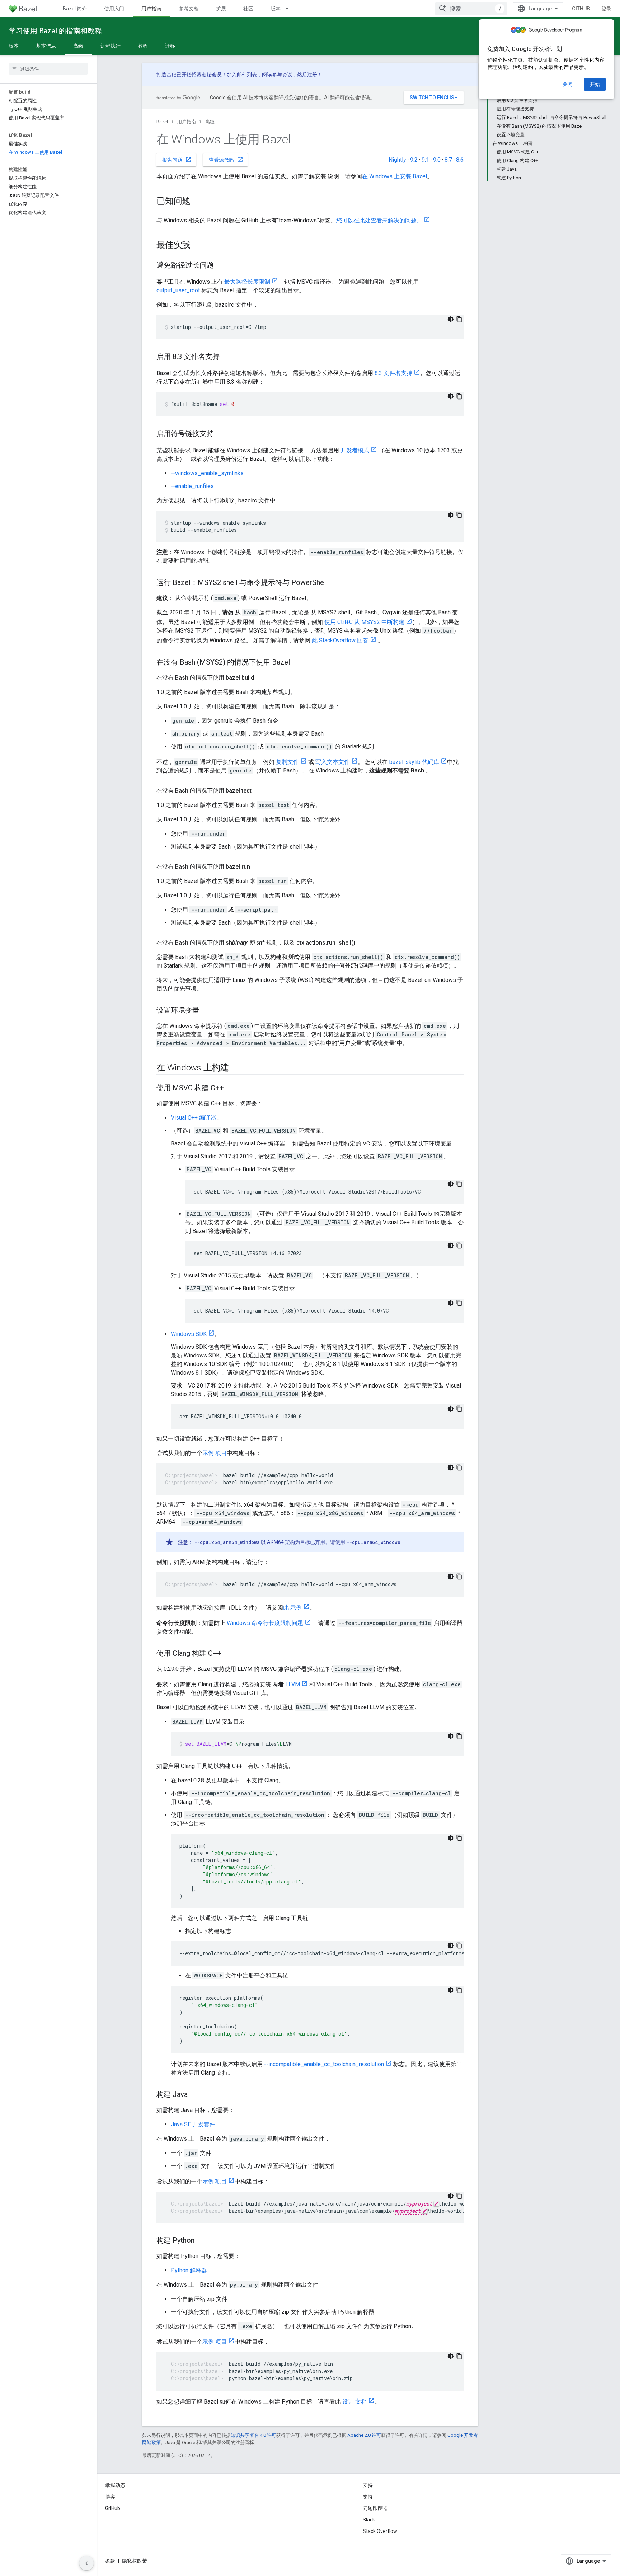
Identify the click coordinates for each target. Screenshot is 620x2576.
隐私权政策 (135, 2561)
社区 (248, 9)
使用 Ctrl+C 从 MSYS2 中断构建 (364, 622)
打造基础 (166, 75)
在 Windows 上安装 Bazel (394, 176)
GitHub (581, 9)
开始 (595, 84)
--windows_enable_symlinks (207, 473)
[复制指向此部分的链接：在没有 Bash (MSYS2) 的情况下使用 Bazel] (297, 663)
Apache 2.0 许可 (364, 2435)
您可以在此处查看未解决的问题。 (379, 220)
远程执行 (111, 46)
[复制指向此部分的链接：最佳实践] (198, 246)
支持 (368, 2497)
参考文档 (189, 9)
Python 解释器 (189, 2270)
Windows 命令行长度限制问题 (265, 1623)
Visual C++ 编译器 (194, 1118)
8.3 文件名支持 (393, 373)
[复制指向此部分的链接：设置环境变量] (207, 1011)
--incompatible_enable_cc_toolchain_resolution (324, 2064)
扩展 (221, 9)
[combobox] (471, 9)
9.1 (425, 160)
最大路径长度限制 (247, 282)
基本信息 (46, 46)
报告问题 (177, 160)
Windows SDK (189, 1334)
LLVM (293, 1684)
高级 (78, 46)
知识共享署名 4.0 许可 (253, 2435)
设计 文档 (354, 2402)
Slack (369, 2520)
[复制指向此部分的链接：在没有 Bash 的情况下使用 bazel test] (259, 791)
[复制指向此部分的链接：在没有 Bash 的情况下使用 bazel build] (261, 678)
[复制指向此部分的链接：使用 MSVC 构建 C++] (231, 1088)
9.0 (437, 160)
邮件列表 (247, 75)
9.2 (414, 160)
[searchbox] (48, 69)
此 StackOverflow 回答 (340, 640)
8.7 (448, 160)
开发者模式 (355, 450)
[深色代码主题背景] (451, 319)
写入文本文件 (333, 762)
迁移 (170, 46)
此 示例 (292, 1608)
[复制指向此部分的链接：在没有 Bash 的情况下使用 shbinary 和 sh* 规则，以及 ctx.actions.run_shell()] (363, 943)
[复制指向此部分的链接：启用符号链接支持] (221, 434)
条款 (110, 2561)
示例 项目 (215, 1453)
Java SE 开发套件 (193, 2124)
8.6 (460, 160)
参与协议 (282, 75)
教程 (143, 46)
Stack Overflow (380, 2531)
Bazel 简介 (75, 9)
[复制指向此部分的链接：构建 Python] (202, 2241)
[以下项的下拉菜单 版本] (290, 9)
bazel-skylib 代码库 (414, 762)
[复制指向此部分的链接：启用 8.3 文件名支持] (227, 357)
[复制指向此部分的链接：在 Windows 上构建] (236, 1068)
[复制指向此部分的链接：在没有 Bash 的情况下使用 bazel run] (257, 867)
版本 (276, 9)
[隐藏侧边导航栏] (86, 2563)
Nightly (397, 160)
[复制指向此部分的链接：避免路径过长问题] (221, 266)
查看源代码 (226, 160)
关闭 (568, 84)
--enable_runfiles (192, 486)
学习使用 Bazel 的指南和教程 (55, 31)
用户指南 (151, 9)
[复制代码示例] (459, 319)
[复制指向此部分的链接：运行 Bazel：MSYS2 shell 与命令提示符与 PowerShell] (335, 583)
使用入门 (114, 9)
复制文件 (287, 762)
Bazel (162, 122)
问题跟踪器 (375, 2508)
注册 (312, 75)
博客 (110, 2497)
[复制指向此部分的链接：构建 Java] (195, 2095)
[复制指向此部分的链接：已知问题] (198, 202)
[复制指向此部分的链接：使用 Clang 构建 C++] (229, 1654)
